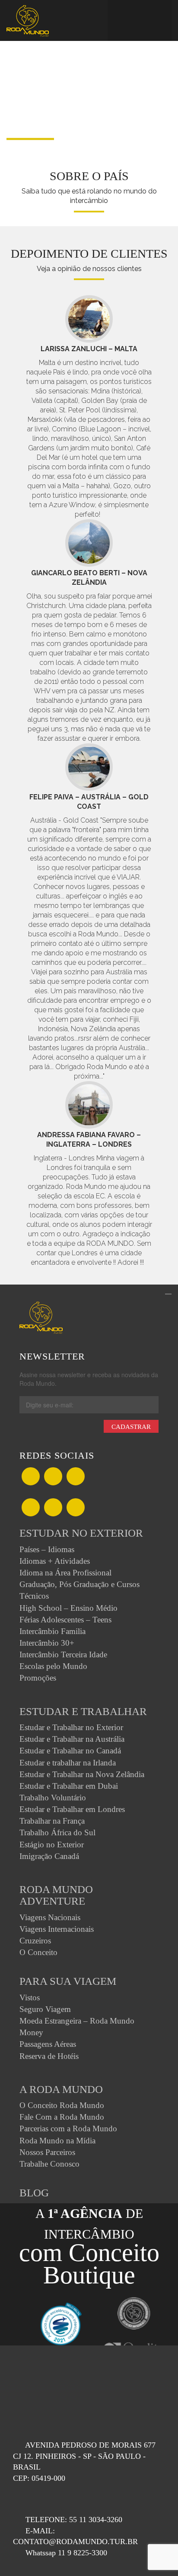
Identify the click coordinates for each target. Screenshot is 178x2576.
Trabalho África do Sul (57, 1832)
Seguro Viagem (45, 2009)
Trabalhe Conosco (49, 2164)
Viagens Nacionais (50, 1917)
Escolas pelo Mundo (53, 1666)
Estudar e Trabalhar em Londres (72, 1809)
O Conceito (38, 1952)
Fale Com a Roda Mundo (62, 2117)
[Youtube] (76, 1508)
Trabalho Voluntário (53, 1798)
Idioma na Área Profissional (65, 1573)
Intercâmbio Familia (52, 1631)
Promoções (38, 1678)
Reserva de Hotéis (49, 2056)
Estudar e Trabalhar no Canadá (70, 1751)
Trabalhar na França (52, 1821)
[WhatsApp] (76, 1477)
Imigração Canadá (49, 1856)
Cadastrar (131, 1427)
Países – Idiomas (47, 1549)
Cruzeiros (35, 1941)
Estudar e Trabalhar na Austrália (72, 1739)
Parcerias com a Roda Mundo (68, 2128)
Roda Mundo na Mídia (57, 2141)
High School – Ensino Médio (68, 1608)
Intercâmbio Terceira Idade (63, 1654)
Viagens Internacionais (57, 1929)
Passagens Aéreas (48, 2044)
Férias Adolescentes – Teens (65, 1620)
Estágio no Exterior (52, 1845)
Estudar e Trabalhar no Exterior (71, 1727)
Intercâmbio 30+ (47, 1643)
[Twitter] (53, 1477)
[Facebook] (31, 1477)
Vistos (30, 1997)
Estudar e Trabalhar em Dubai (69, 1786)
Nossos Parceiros (47, 2152)
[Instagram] (31, 1508)
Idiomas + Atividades (55, 1561)
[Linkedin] (53, 1508)
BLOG (34, 2193)
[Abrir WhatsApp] (156, 2554)
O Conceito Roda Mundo (62, 2105)
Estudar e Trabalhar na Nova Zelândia (82, 1774)
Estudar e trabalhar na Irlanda (68, 1763)
